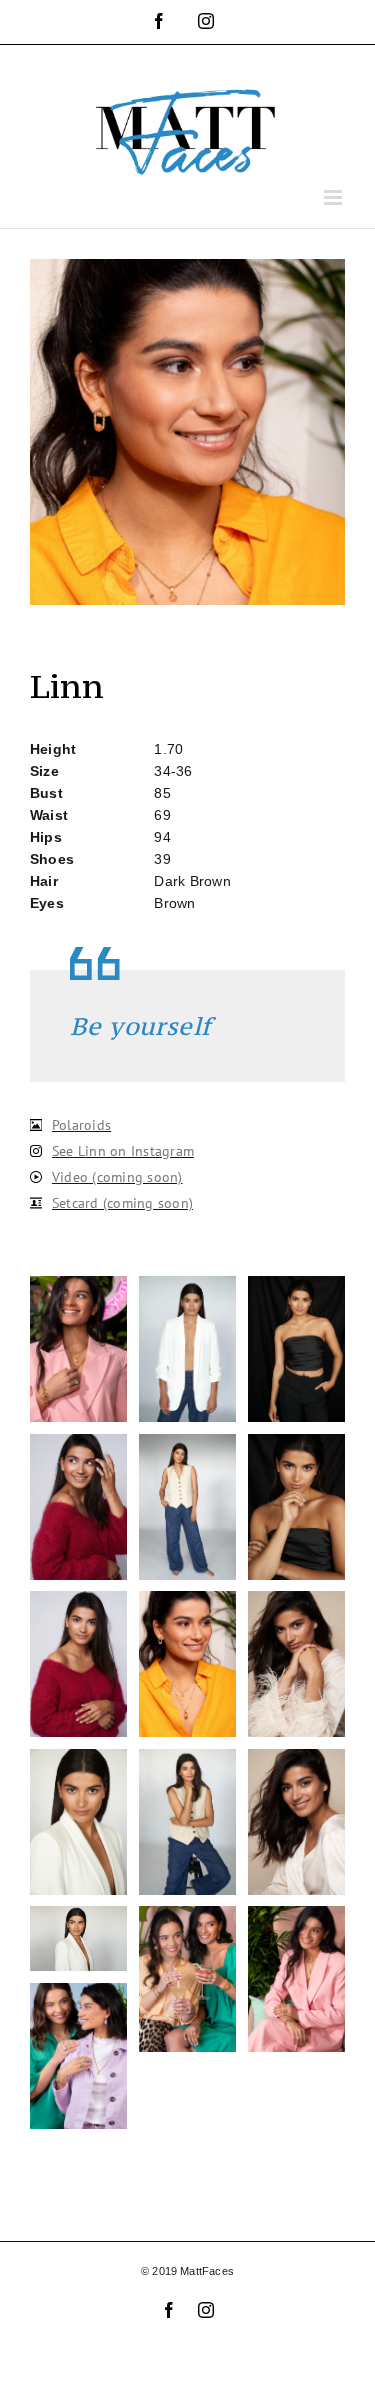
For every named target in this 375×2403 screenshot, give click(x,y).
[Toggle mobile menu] (334, 197)
